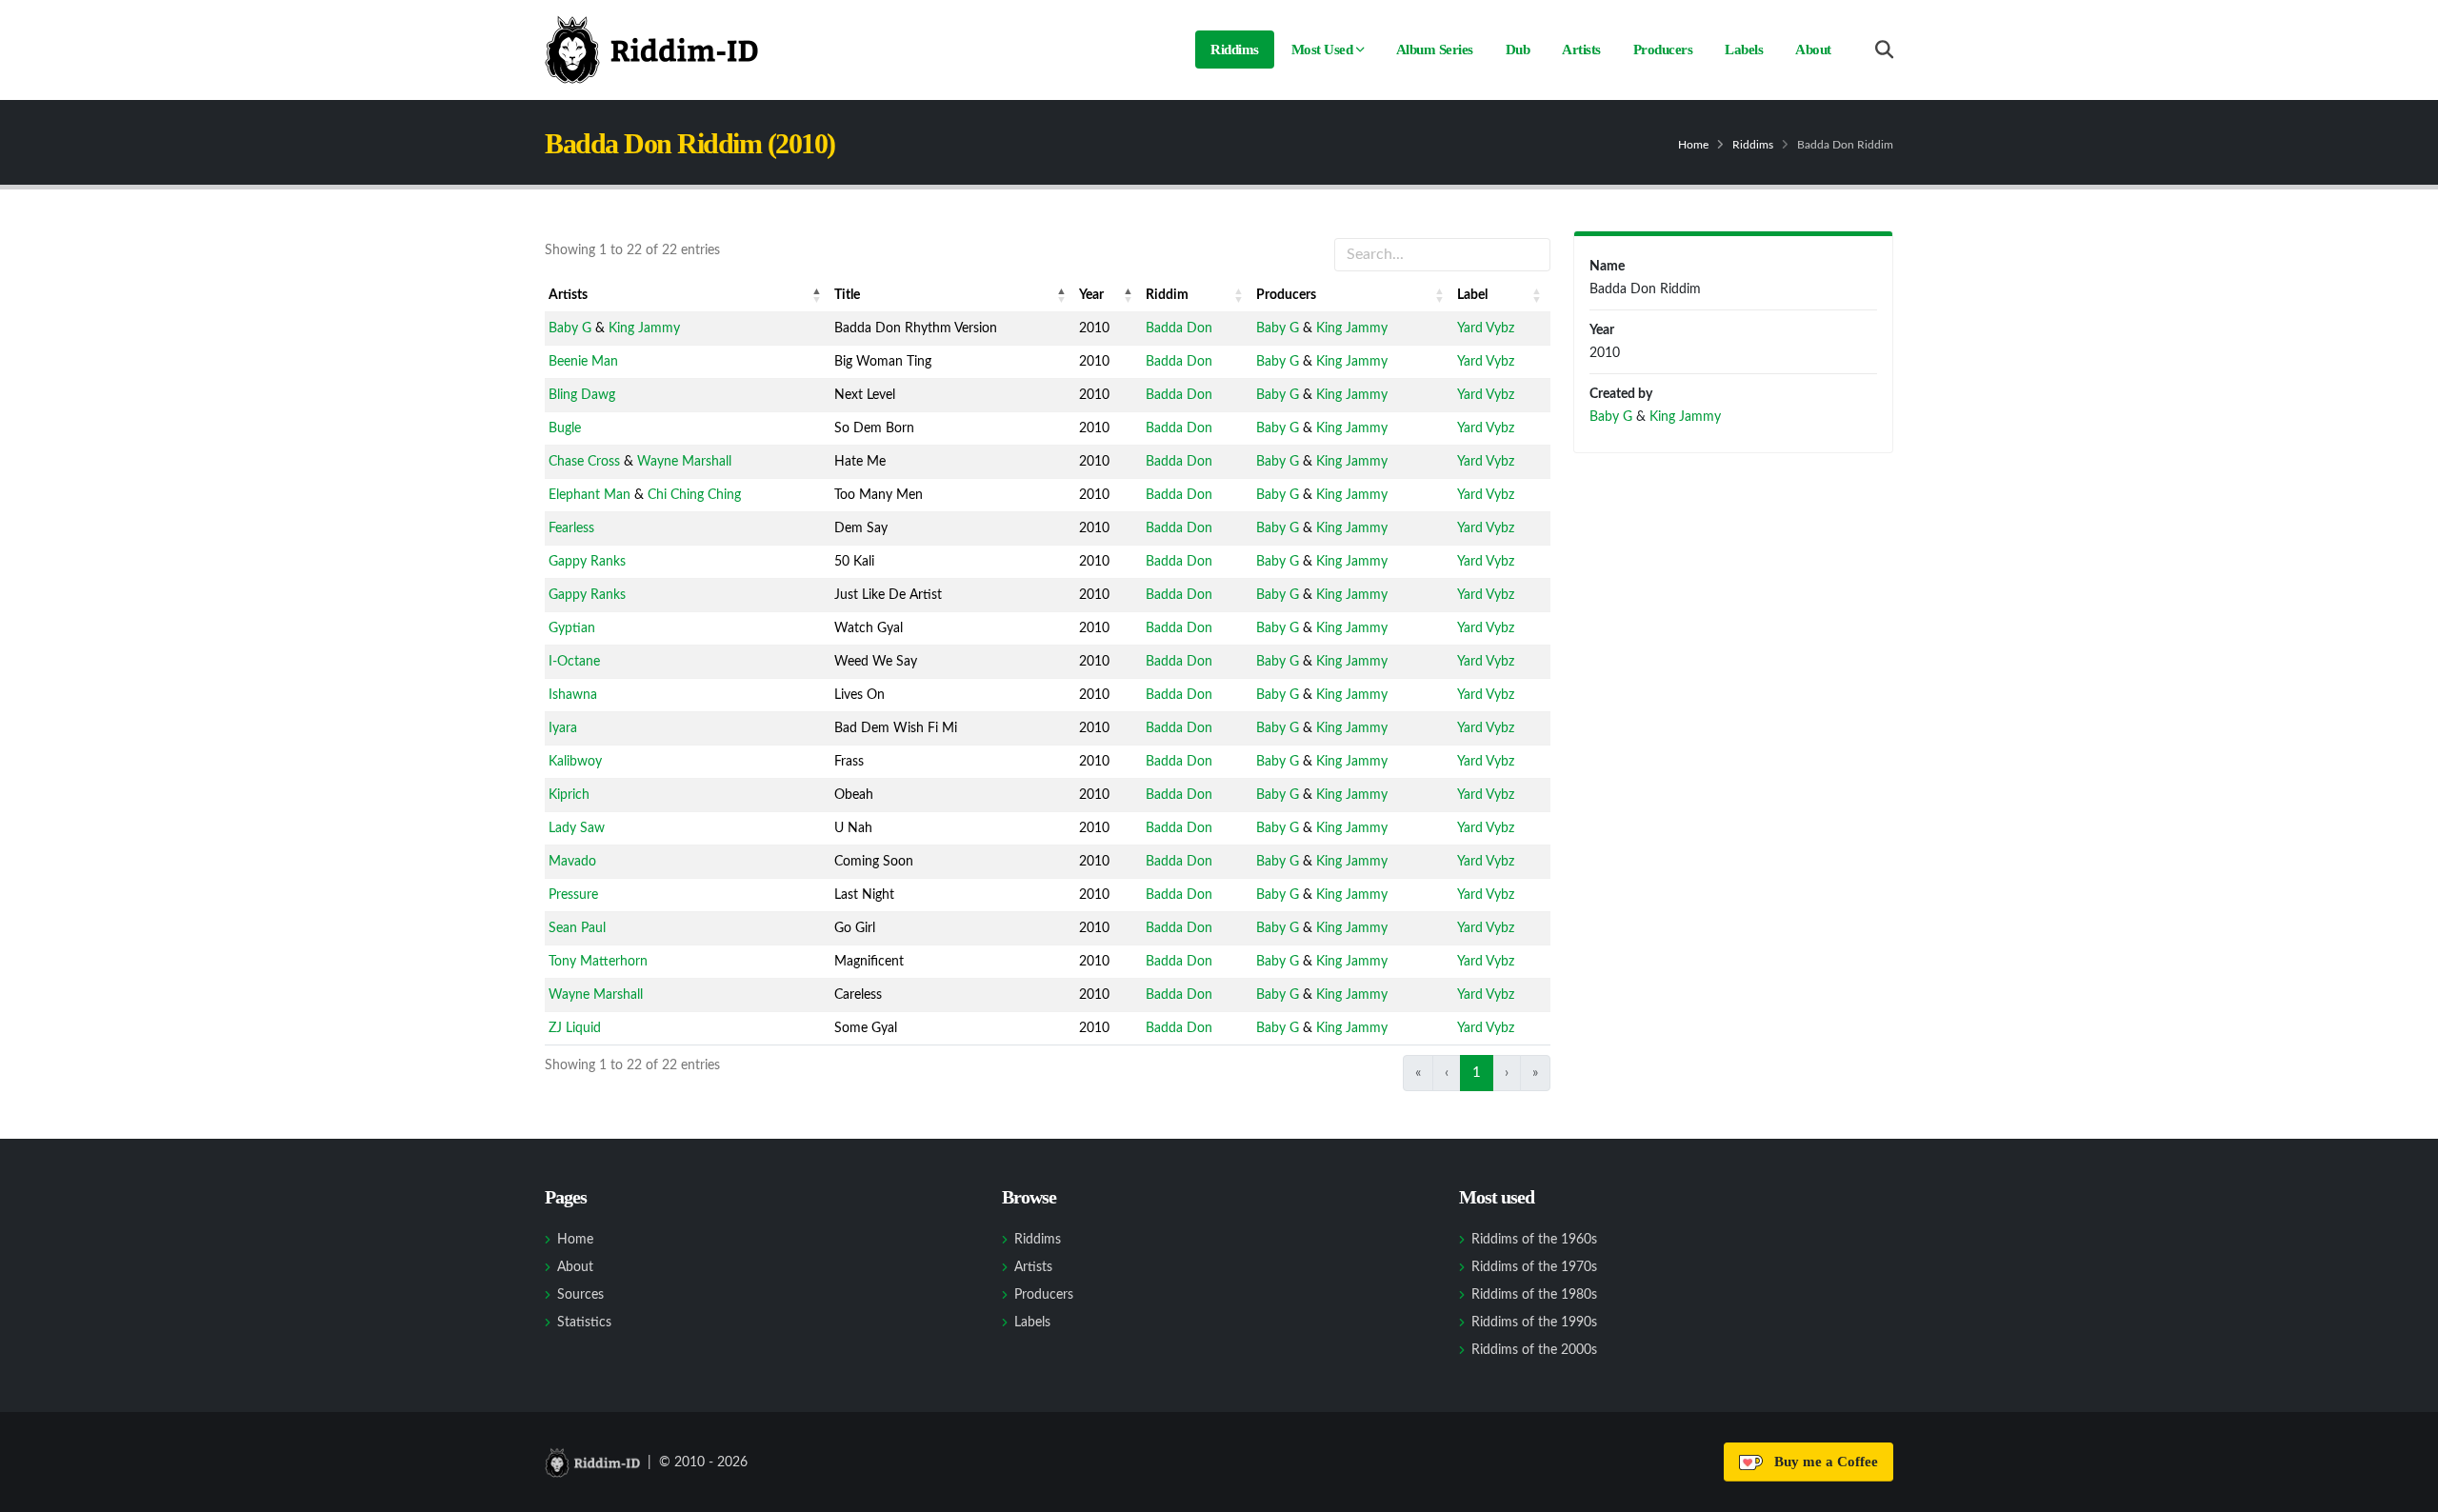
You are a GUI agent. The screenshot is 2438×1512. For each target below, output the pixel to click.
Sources (580, 1295)
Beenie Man (583, 362)
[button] (817, 295)
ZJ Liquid (575, 1028)
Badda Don (1179, 328)
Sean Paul (577, 928)
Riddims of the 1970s (1534, 1267)
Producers (1663, 50)
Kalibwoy (575, 762)
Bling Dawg (582, 395)
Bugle (565, 428)
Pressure (573, 895)
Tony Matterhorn (598, 962)
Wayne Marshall (684, 462)
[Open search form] (1884, 50)
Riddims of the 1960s (1534, 1240)
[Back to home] (651, 50)
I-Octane (574, 662)
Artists (1581, 50)
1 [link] (1477, 1073)
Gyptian (572, 628)
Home (1693, 145)
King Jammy (644, 328)
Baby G (570, 328)
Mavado (572, 862)
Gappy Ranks (587, 562)
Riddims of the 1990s (1534, 1323)
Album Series (1435, 50)
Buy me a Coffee (1822, 1462)
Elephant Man (590, 495)
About (1813, 50)
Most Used (1322, 50)
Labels (1744, 50)
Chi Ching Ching (694, 495)
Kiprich (569, 795)
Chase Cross (584, 462)
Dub (1518, 50)
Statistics (584, 1323)
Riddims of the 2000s (1534, 1350)
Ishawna (573, 695)
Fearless (571, 528)
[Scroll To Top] (2405, 1491)
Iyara (563, 728)
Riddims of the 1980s (1534, 1295)
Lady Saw (577, 828)
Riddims (1235, 50)
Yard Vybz (1486, 328)
